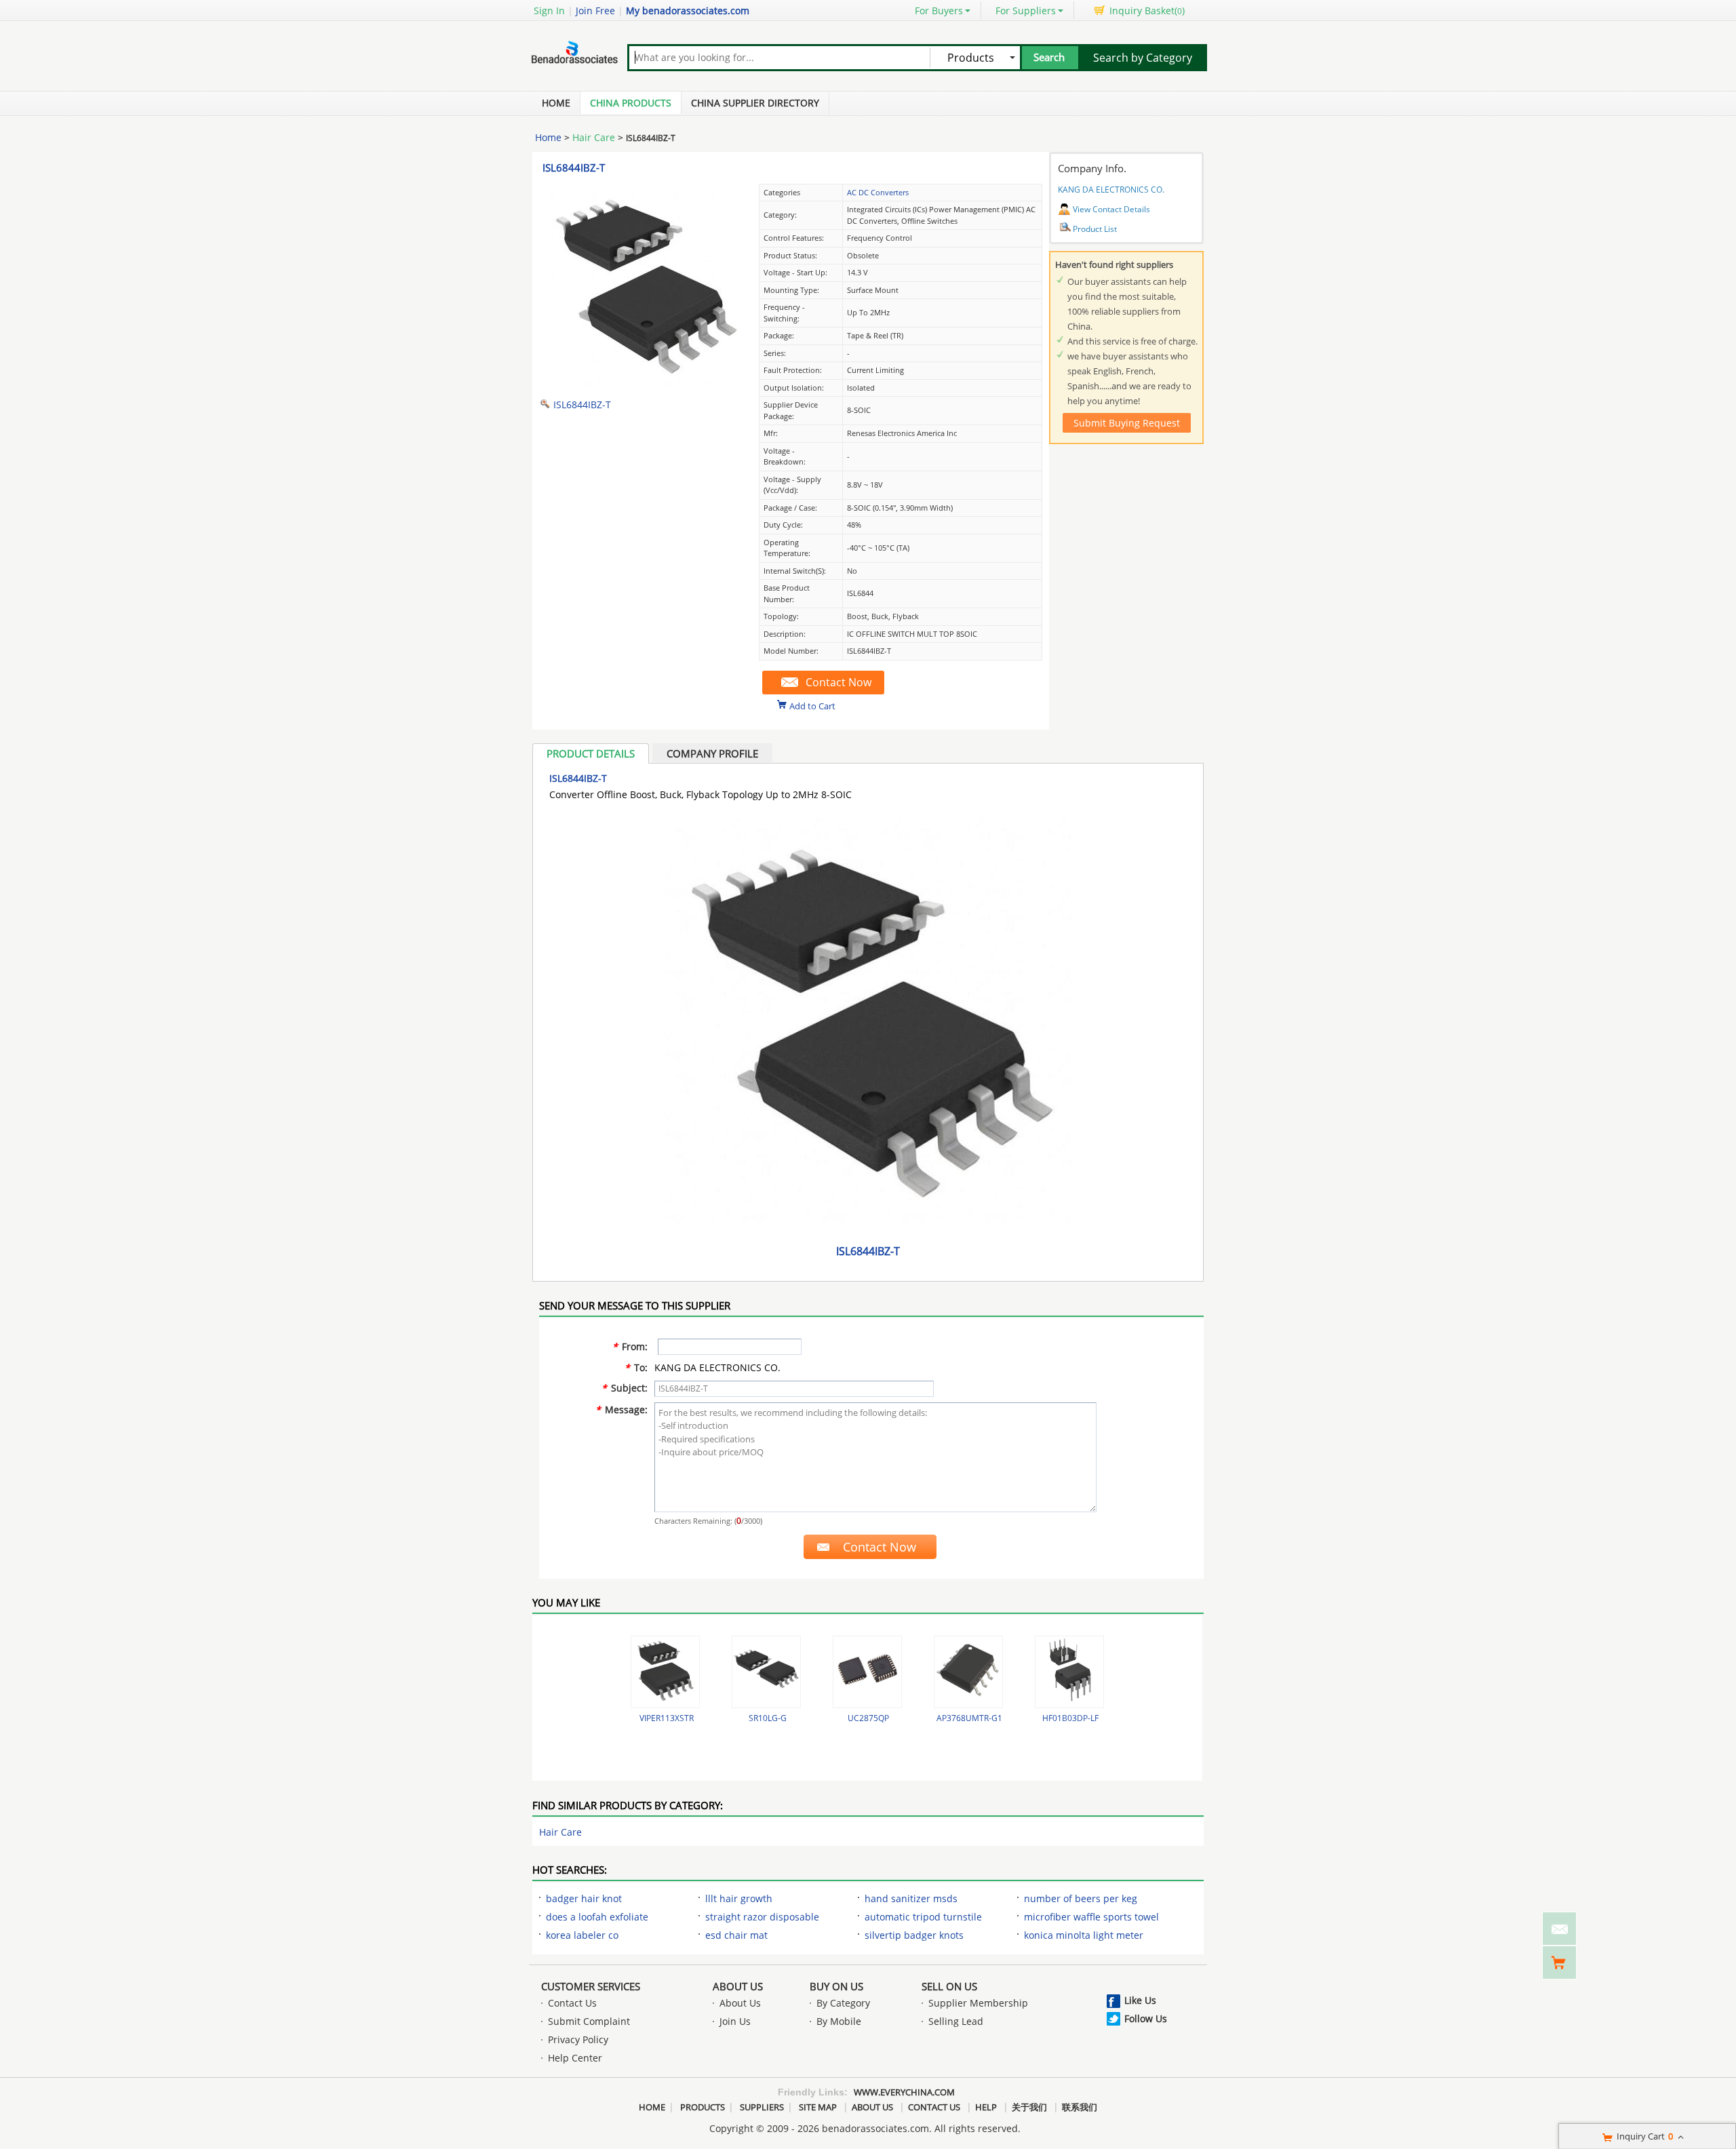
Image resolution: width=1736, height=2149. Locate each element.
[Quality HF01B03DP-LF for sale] (1069, 1672)
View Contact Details (1111, 209)
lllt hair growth (739, 1898)
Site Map (818, 2107)
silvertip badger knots (914, 1935)
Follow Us (1146, 2018)
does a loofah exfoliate (597, 1917)
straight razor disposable (762, 1917)
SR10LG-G (768, 1718)
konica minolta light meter (1084, 1935)
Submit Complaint (589, 2021)
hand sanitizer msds (911, 1898)
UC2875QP (868, 1718)
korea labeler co (582, 1935)
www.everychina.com (904, 2092)
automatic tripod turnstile (923, 1917)
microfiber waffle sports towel (1091, 1917)
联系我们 (1080, 2107)
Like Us (1140, 2000)
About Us (738, 1986)
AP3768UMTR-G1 (969, 1718)
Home (556, 103)
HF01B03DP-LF (1070, 1718)
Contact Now (839, 682)
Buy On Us (836, 1986)
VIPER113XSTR (667, 1718)
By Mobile (839, 2021)
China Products (631, 103)
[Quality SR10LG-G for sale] (766, 1672)
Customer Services (591, 1986)
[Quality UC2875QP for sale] (867, 1672)
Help (986, 2107)
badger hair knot (584, 1898)
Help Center (575, 2058)
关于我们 (1029, 2107)
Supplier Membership (978, 2003)
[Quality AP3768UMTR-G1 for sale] (968, 1672)
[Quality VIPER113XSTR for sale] (665, 1672)
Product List (1095, 229)
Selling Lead (956, 2021)
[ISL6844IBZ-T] (644, 383)
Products (703, 2107)
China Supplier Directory (755, 103)
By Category (843, 2003)
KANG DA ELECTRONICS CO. (1111, 190)
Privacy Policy (578, 2039)
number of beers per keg (1081, 1898)
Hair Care (594, 137)
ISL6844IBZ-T (574, 167)
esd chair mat (736, 1935)
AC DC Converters (878, 192)
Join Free (595, 11)
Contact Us (572, 2003)
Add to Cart (812, 705)
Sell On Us (949, 1986)
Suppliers (762, 2107)
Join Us (735, 2021)
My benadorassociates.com (688, 11)
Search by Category (1143, 58)
